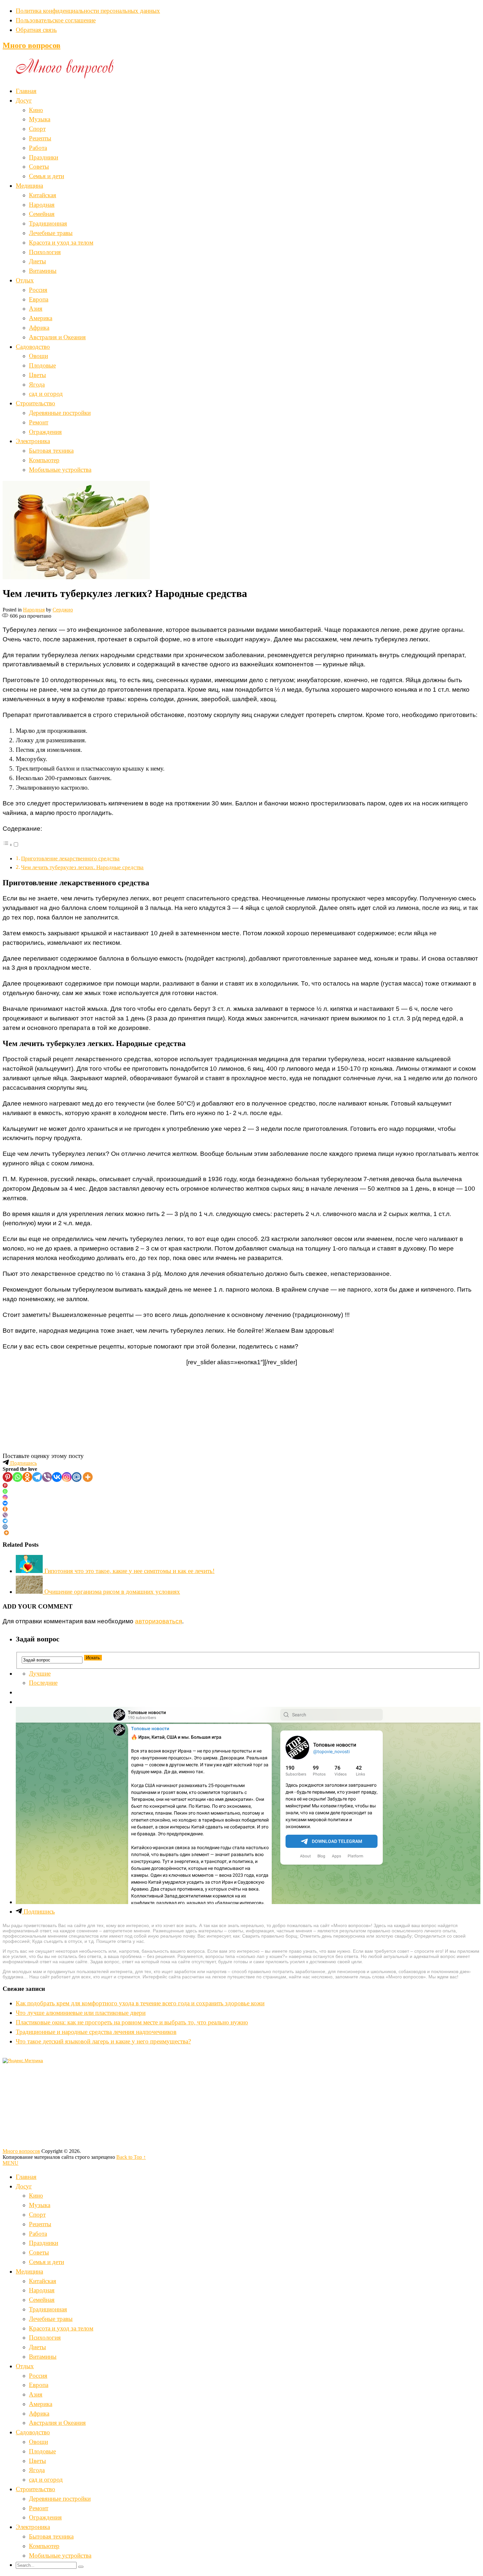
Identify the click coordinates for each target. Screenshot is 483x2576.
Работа (38, 148)
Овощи (38, 356)
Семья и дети (46, 176)
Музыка (40, 119)
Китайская (43, 195)
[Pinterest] (8, 1477)
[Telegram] (37, 1477)
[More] (88, 1477)
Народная (42, 205)
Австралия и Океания (57, 337)
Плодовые (42, 365)
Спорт (37, 129)
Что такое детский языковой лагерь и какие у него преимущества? (103, 2041)
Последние (43, 1683)
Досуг (24, 100)
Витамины (43, 271)
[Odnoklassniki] (27, 1477)
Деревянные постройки (60, 413)
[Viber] (47, 1477)
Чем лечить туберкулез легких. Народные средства (82, 867)
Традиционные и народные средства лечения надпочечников (96, 2032)
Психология (45, 252)
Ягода (37, 384)
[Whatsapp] (17, 1477)
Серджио (63, 610)
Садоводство (33, 347)
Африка (39, 328)
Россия (38, 290)
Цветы (37, 375)
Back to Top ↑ (131, 2157)
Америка (41, 318)
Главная (26, 91)
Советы (39, 167)
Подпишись (23, 1463)
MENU (11, 2163)
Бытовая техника (51, 451)
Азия (36, 309)
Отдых (25, 280)
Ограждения (45, 432)
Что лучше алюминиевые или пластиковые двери (81, 2013)
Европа (39, 299)
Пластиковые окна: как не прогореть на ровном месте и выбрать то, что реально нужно (132, 2022)
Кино (36, 110)
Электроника (33, 441)
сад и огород (46, 394)
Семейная (42, 214)
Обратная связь (36, 30)
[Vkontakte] (57, 1477)
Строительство (35, 403)
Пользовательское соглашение (56, 20)
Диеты (37, 261)
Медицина (29, 186)
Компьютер (44, 460)
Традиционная (48, 223)
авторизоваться (159, 1621)
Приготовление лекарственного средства (70, 859)
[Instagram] (67, 1477)
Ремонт (39, 422)
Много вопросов (32, 45)
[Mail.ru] (77, 1477)
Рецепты (40, 138)
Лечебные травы (51, 233)
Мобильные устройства (60, 470)
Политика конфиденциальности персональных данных (88, 11)
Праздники (44, 157)
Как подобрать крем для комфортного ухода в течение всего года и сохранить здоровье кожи (140, 2003)
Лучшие (40, 1673)
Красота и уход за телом (61, 242)
